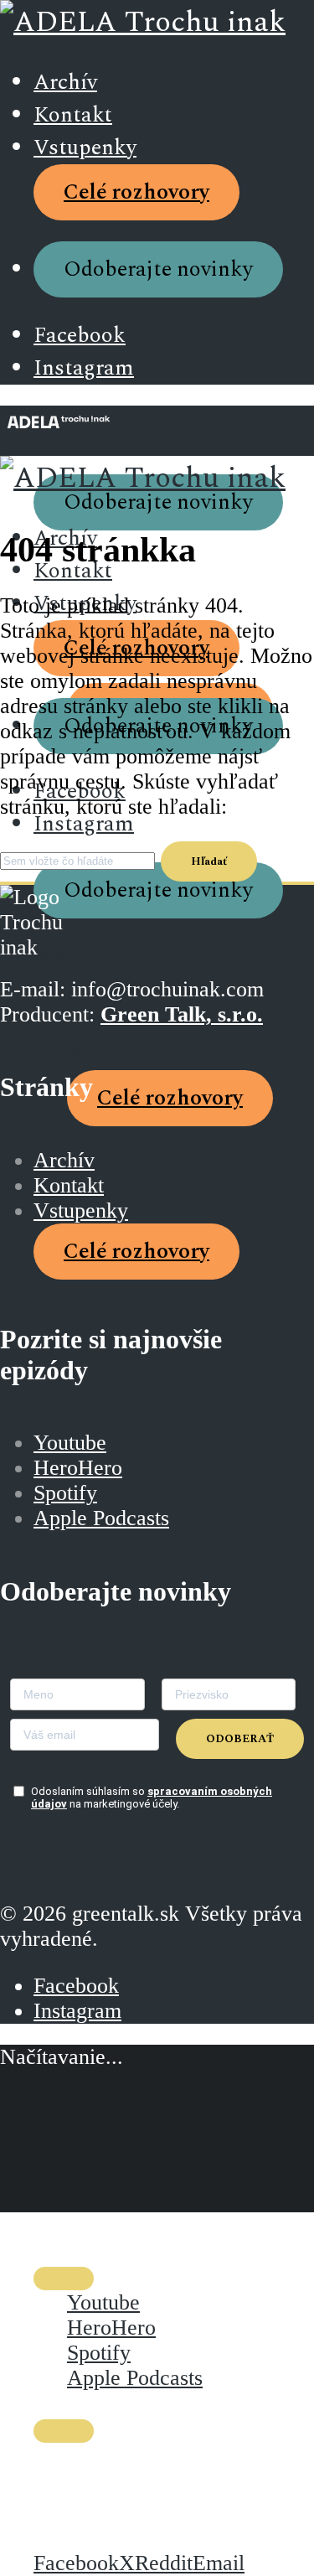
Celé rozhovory (136, 192)
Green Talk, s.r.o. (182, 1014)
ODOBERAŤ (240, 1739)
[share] (64, 2431)
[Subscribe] (64, 2279)
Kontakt (73, 115)
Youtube (70, 1443)
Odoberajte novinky (158, 269)
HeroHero (78, 1468)
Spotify (65, 1493)
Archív (65, 83)
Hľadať (209, 861)
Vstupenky (85, 148)
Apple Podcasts (101, 1518)
